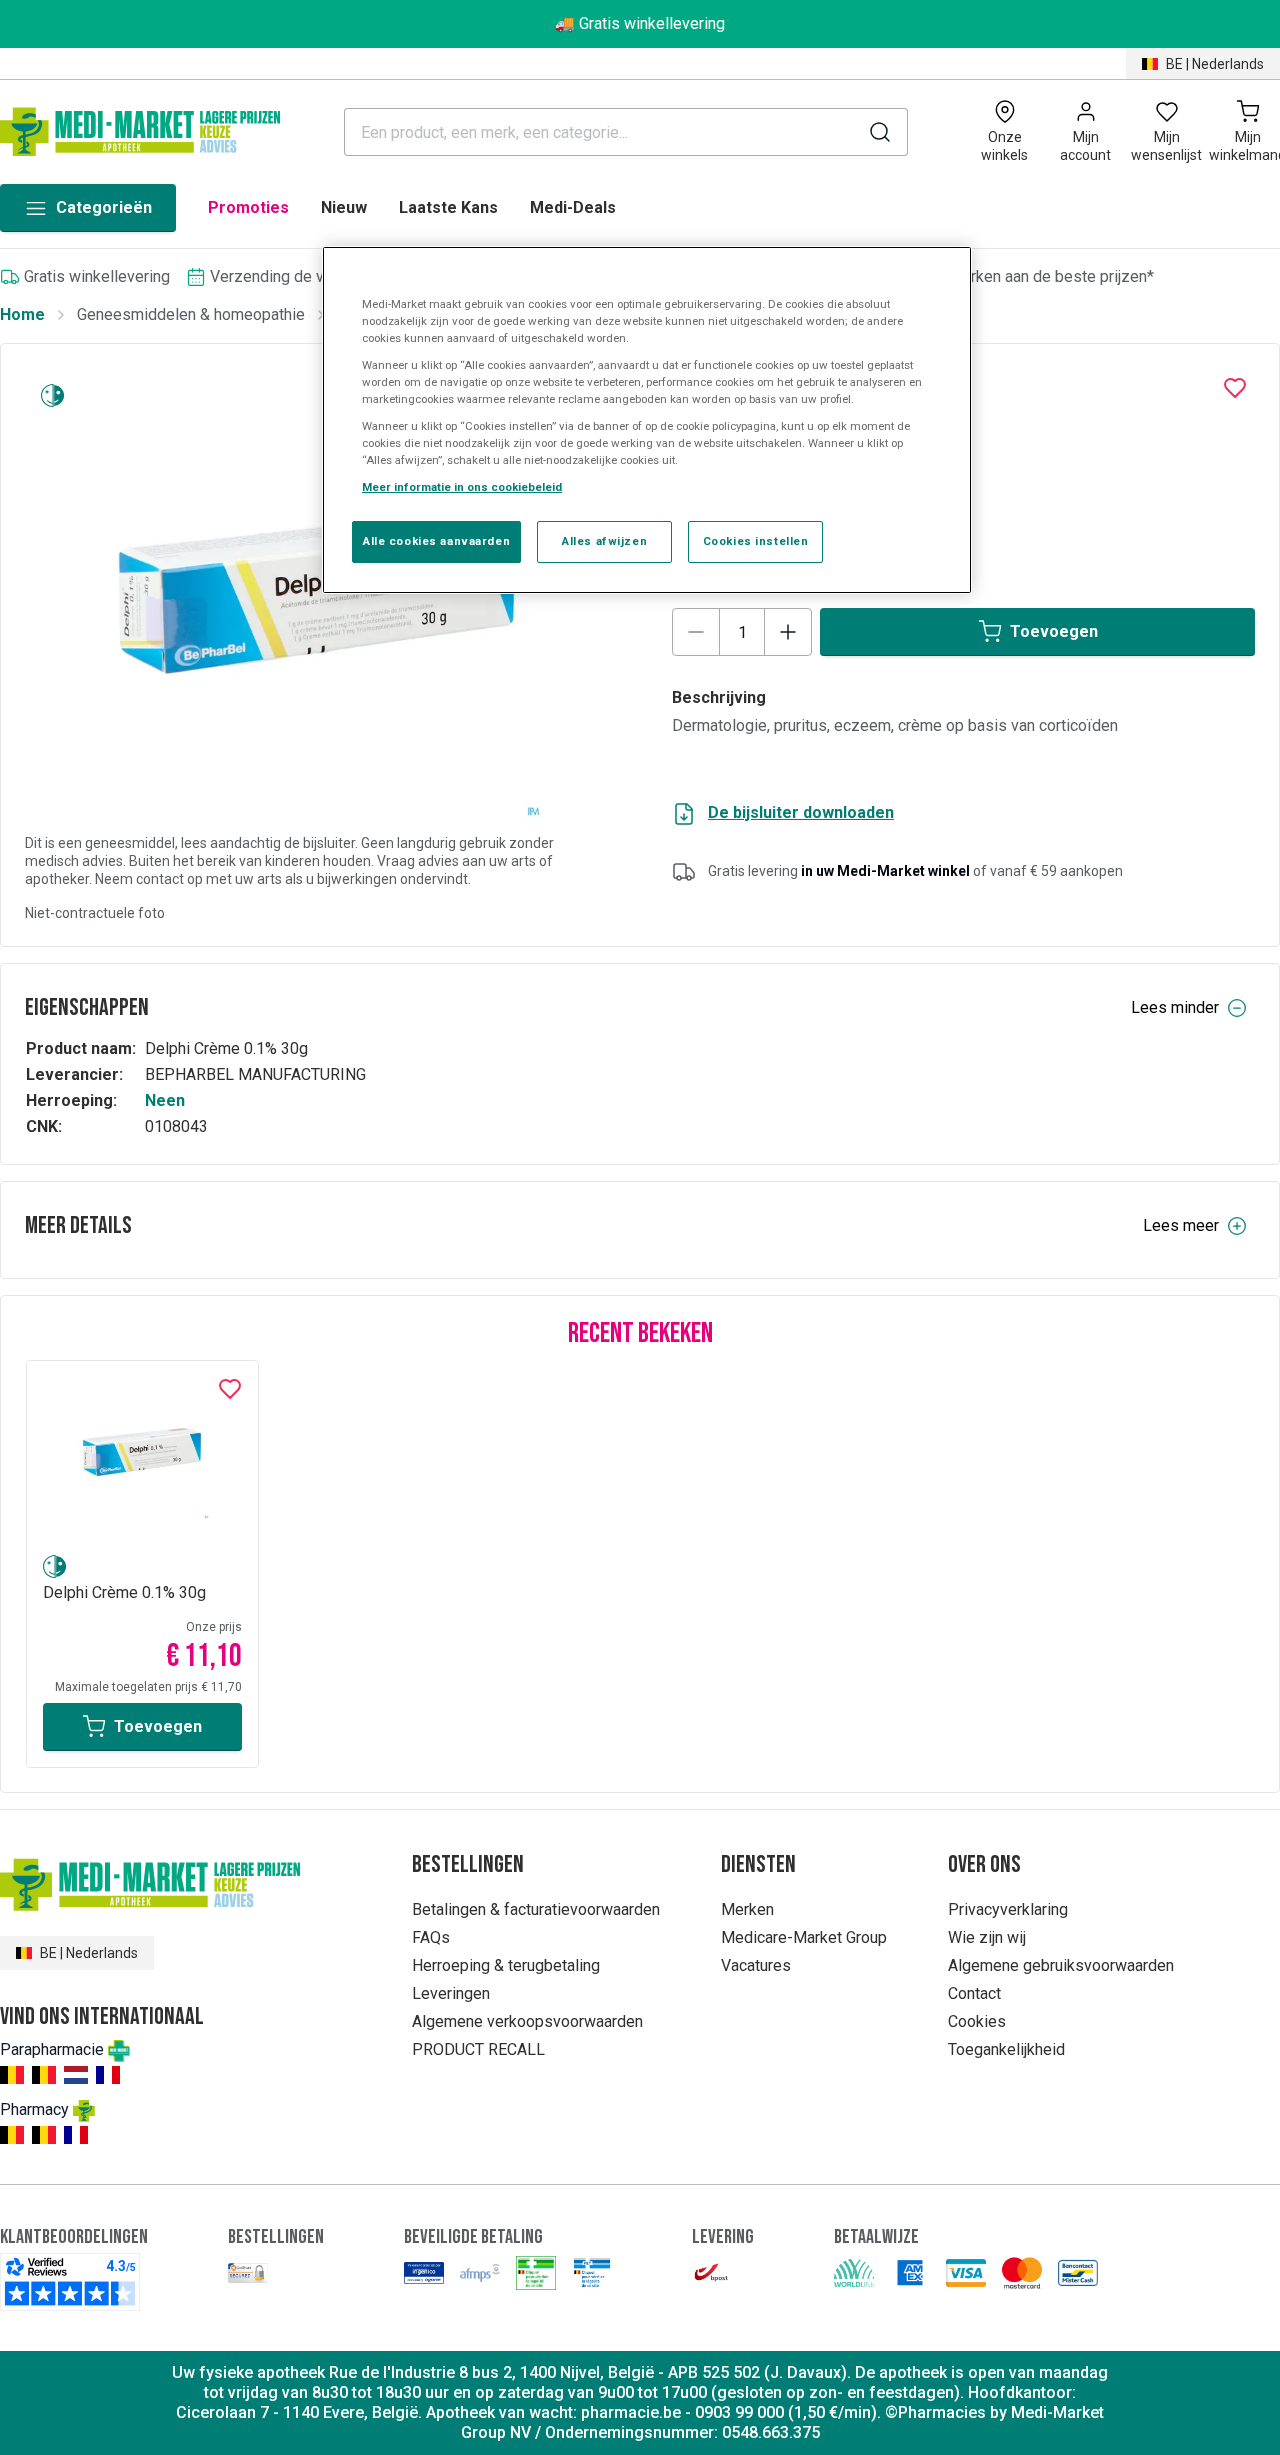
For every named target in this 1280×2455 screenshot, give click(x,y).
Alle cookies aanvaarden (436, 541)
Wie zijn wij (987, 1937)
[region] (647, 420)
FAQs (431, 1937)
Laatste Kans (448, 207)
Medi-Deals (573, 207)
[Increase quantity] (788, 632)
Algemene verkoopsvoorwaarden (527, 2021)
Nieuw (344, 207)
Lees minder (1175, 1007)
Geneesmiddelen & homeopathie (191, 314)
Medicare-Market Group (804, 1937)
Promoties (248, 207)
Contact (974, 1993)
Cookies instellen (756, 541)
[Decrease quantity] (696, 632)
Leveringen (451, 1993)
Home (22, 314)
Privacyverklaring (1008, 1909)
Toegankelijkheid (1006, 2049)
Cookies (977, 2021)
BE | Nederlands (1215, 64)
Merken (747, 1909)
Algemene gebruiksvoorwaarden (1061, 1965)
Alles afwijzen (604, 541)
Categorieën (104, 207)
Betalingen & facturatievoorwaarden (536, 1909)
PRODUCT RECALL (478, 2049)
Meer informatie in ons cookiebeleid (462, 487)
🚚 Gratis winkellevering (640, 23)
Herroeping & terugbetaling (506, 1965)
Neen (165, 1100)
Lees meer (1181, 1225)
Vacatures (756, 1965)
